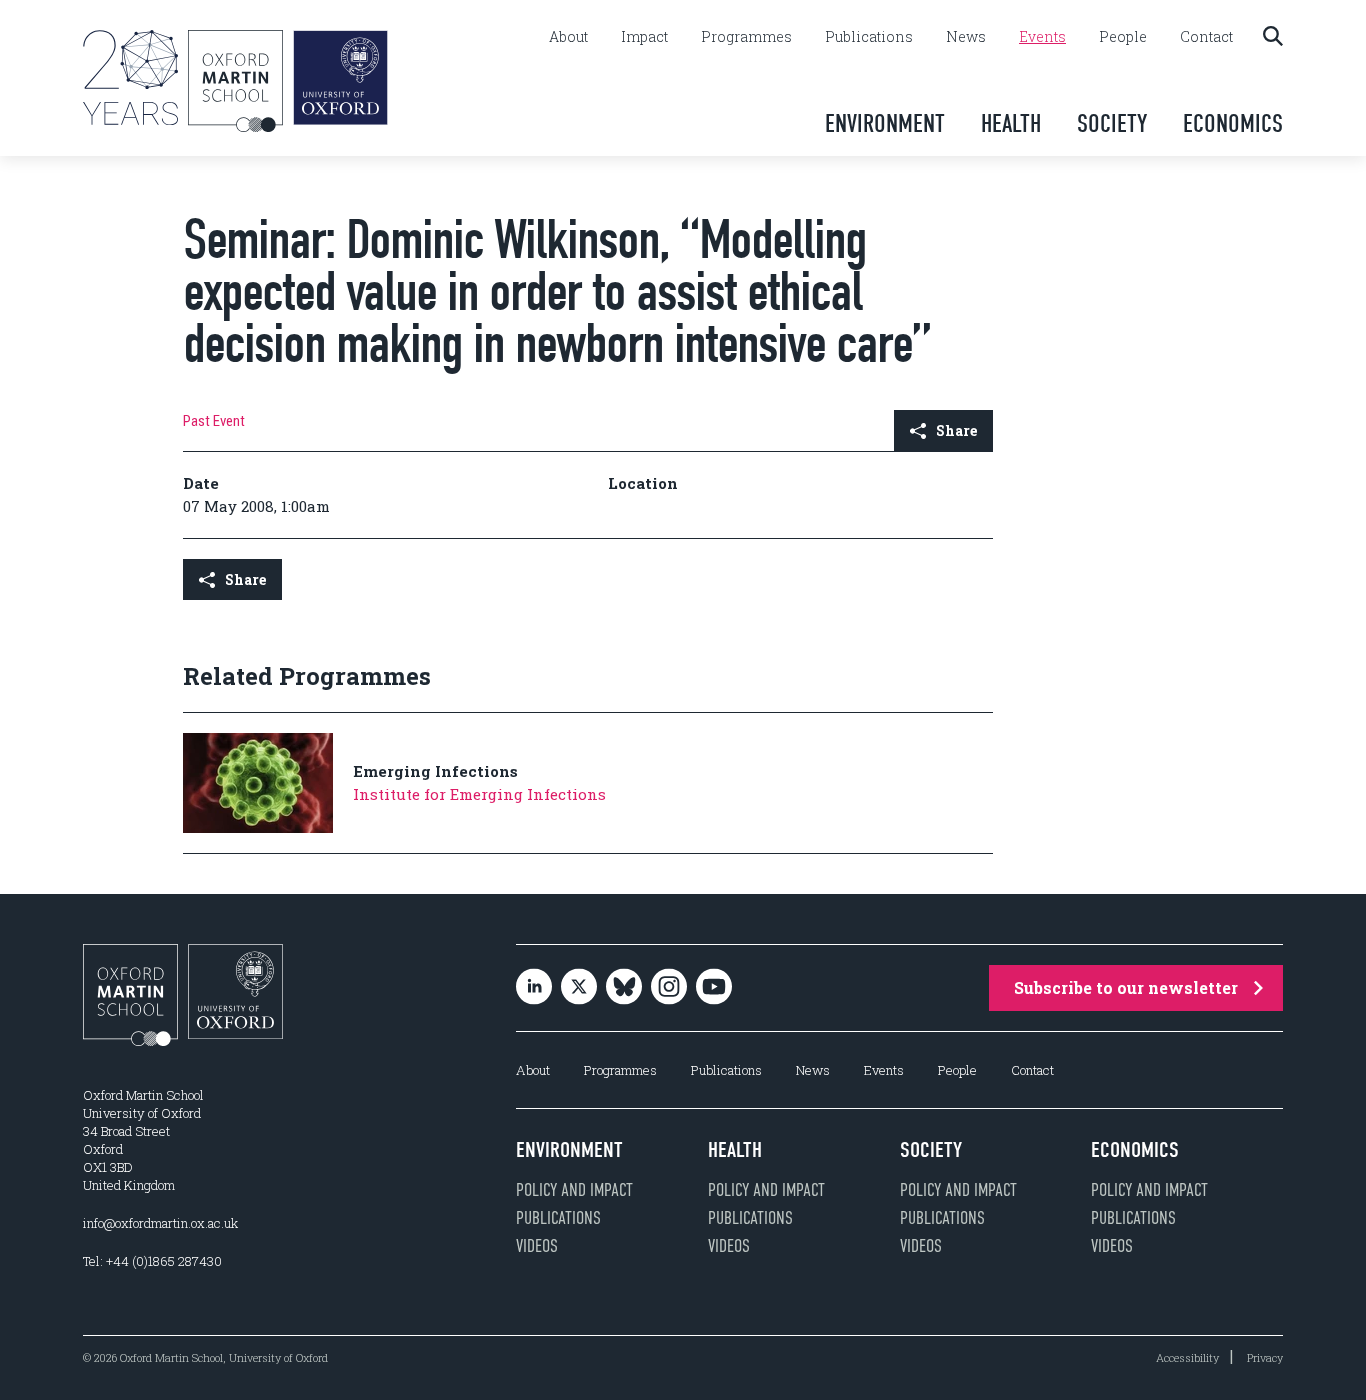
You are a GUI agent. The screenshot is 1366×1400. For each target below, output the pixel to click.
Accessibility (1187, 1357)
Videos (537, 1246)
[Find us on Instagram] (669, 988)
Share (956, 430)
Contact (1206, 37)
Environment (885, 123)
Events (1042, 37)
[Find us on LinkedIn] (534, 988)
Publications (869, 37)
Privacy (1265, 1357)
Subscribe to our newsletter (1126, 987)
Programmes (746, 37)
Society (1112, 123)
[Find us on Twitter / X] (579, 988)
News (966, 37)
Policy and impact (574, 1190)
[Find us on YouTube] (714, 988)
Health (1011, 123)
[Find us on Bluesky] (624, 988)
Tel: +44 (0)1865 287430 (152, 1261)
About (568, 37)
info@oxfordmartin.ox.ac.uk (160, 1223)
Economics (1233, 123)
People (1123, 37)
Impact (644, 37)
